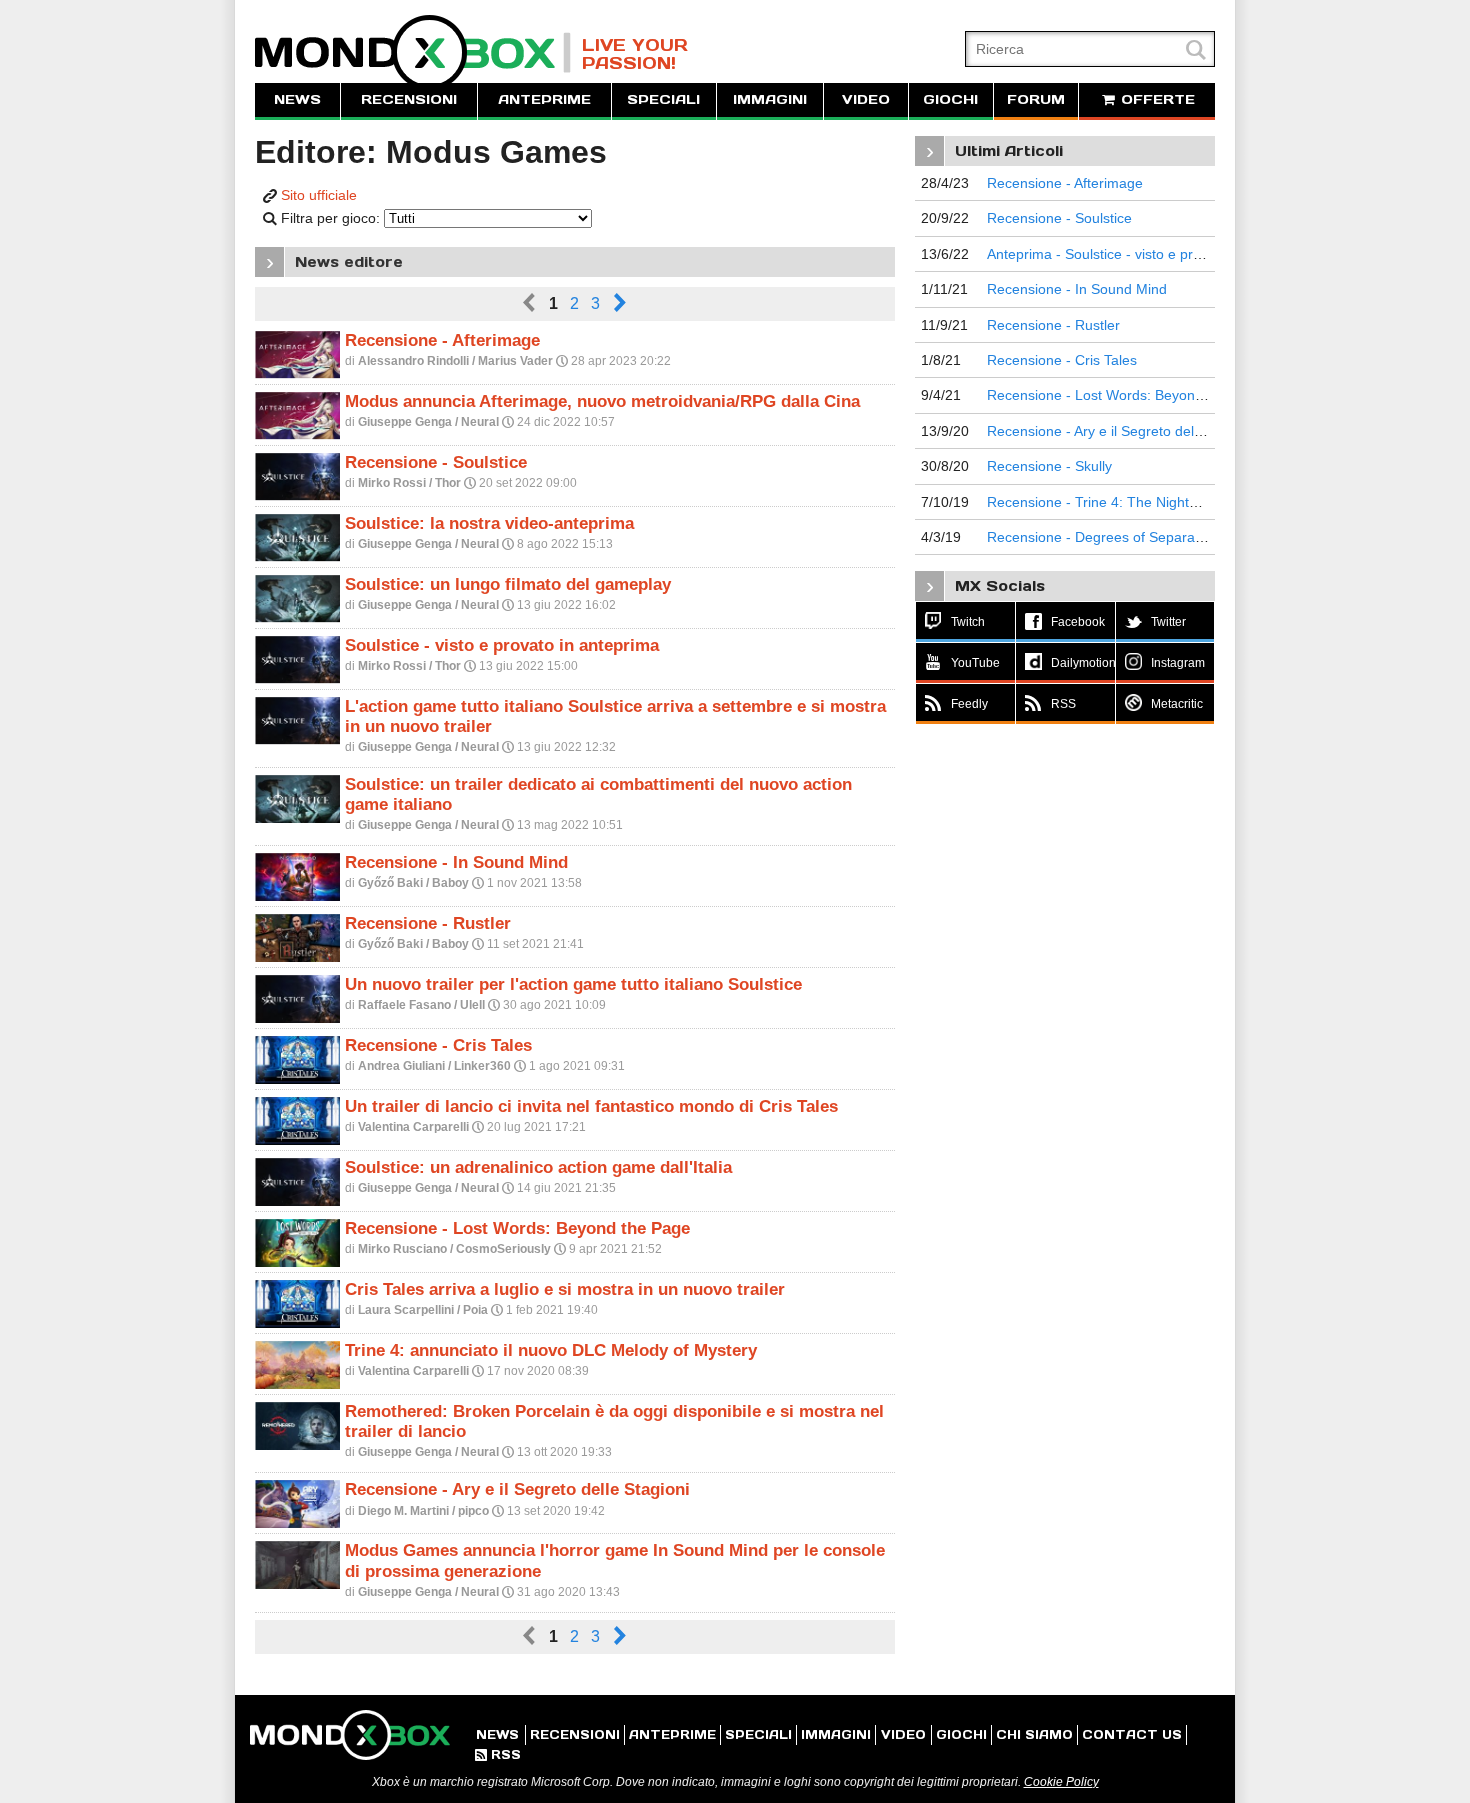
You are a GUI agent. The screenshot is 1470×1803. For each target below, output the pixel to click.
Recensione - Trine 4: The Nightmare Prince (1126, 502)
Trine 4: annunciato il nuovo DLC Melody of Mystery (551, 1350)
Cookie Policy (1061, 1782)
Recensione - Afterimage (442, 340)
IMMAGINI (770, 99)
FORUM (1036, 99)
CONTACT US (1132, 1734)
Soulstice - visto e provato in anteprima (502, 645)
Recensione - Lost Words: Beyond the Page (517, 1228)
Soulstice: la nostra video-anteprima (489, 523)
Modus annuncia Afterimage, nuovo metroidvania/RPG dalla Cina (602, 401)
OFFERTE (1155, 99)
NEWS (297, 99)
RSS (498, 1754)
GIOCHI (950, 99)
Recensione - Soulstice (436, 462)
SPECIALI (663, 99)
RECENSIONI (409, 99)
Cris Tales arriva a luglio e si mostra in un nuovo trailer (565, 1289)
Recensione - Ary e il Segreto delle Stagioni (517, 1489)
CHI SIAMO (1034, 1734)
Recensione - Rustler (428, 923)
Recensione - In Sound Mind (456, 862)
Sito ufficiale (319, 195)
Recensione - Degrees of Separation (1102, 537)
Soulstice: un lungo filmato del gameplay (508, 584)
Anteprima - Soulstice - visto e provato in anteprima (1149, 254)
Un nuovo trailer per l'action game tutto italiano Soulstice (573, 984)
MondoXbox (413, 52)
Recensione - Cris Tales (438, 1045)
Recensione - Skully (1049, 466)
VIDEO (866, 99)
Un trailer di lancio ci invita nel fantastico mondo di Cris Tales (591, 1106)
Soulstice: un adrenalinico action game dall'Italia (538, 1167)
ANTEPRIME (544, 99)
